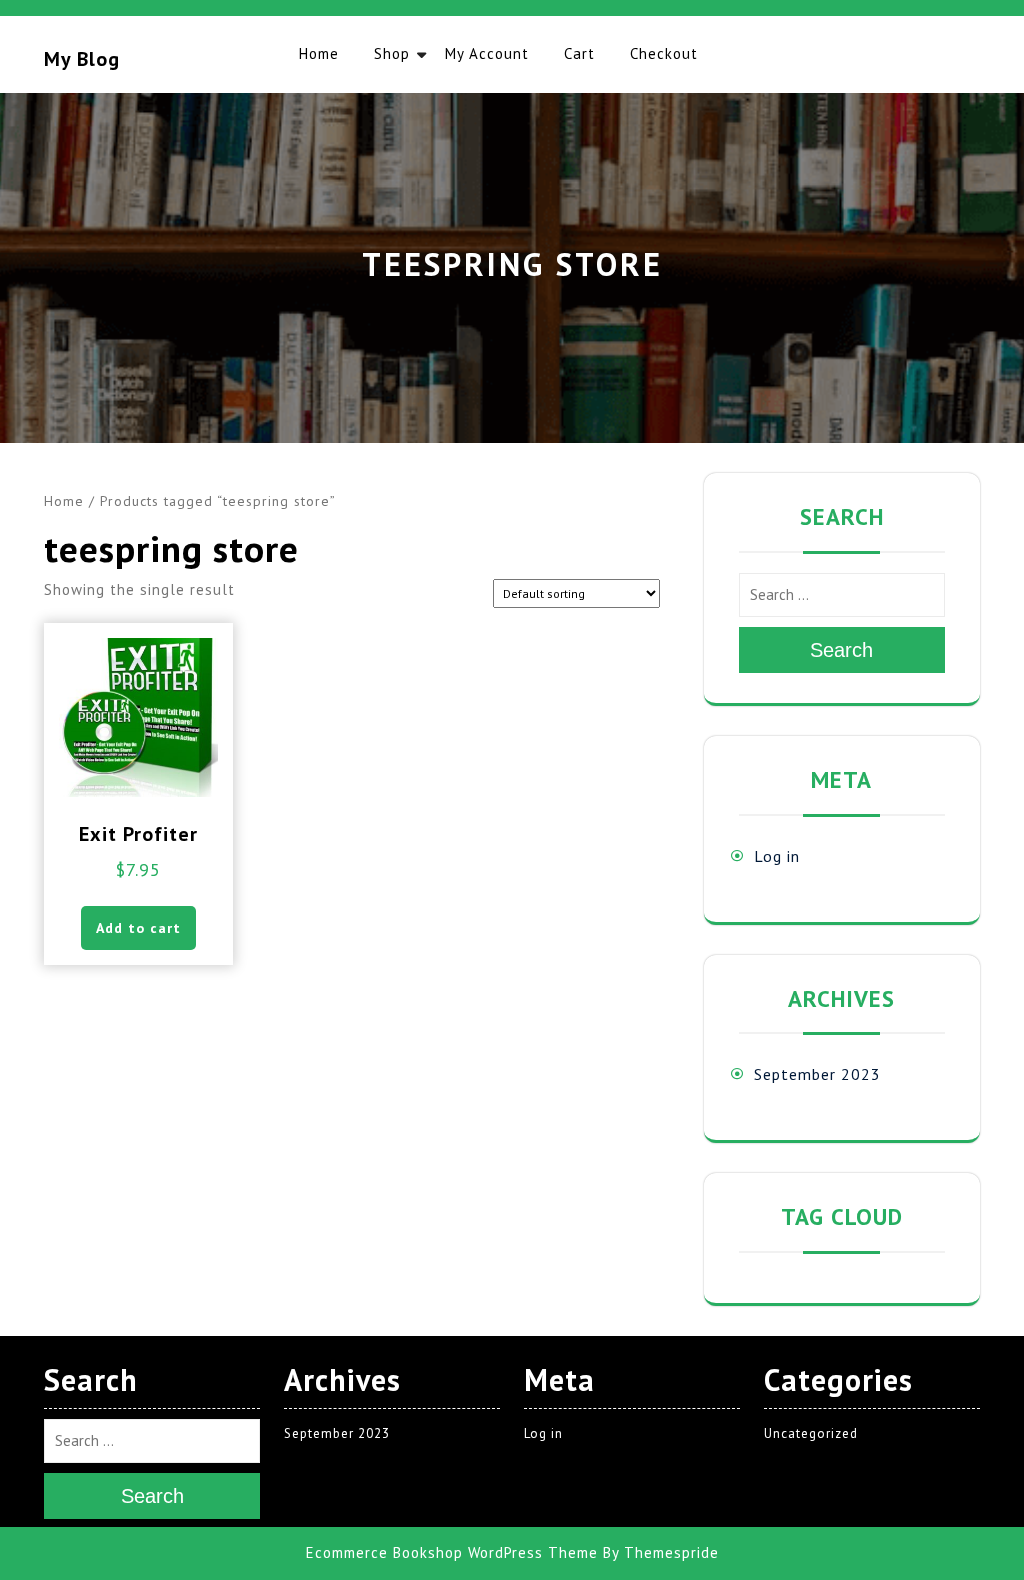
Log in (777, 856)
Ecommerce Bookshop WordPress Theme (452, 1552)
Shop (392, 53)
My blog (82, 59)
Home (319, 53)
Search (841, 650)
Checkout (664, 53)
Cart (579, 53)
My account (487, 53)
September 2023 (817, 1074)
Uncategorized (811, 1433)
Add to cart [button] (138, 928)
